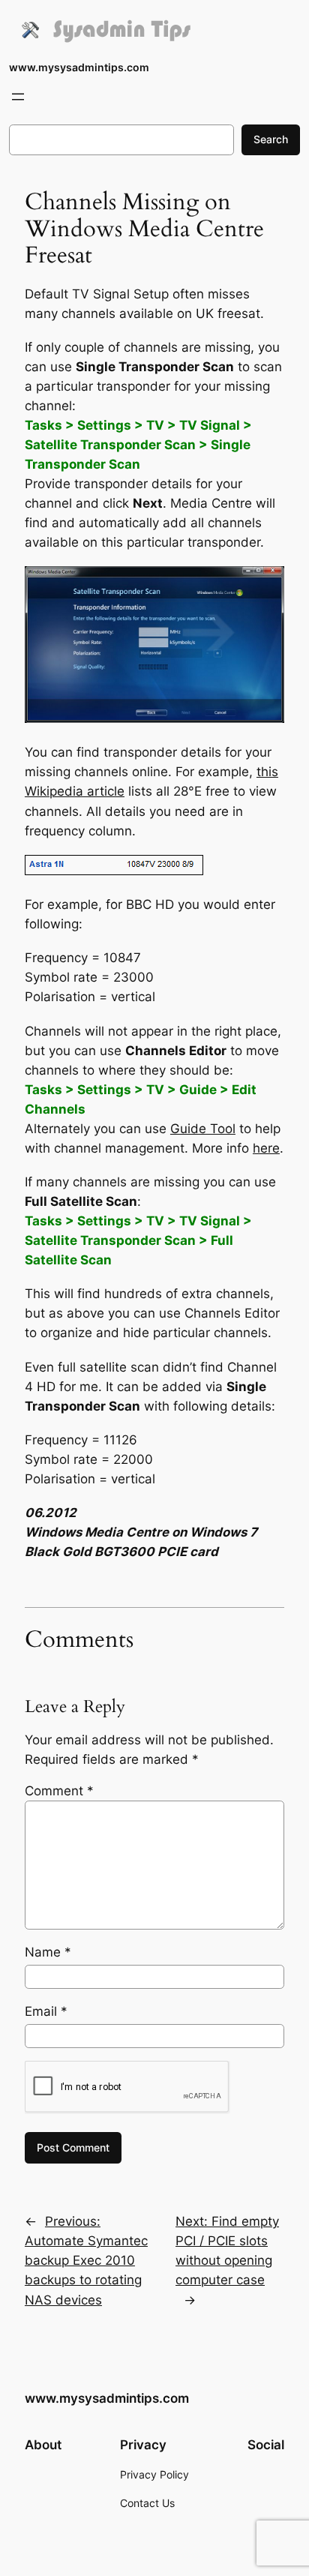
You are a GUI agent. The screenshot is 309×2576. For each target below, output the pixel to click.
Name (48, 1952)
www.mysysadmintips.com (79, 67)
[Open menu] (18, 97)
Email (46, 2011)
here (266, 1148)
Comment (59, 1791)
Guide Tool (203, 1129)
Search (271, 139)
